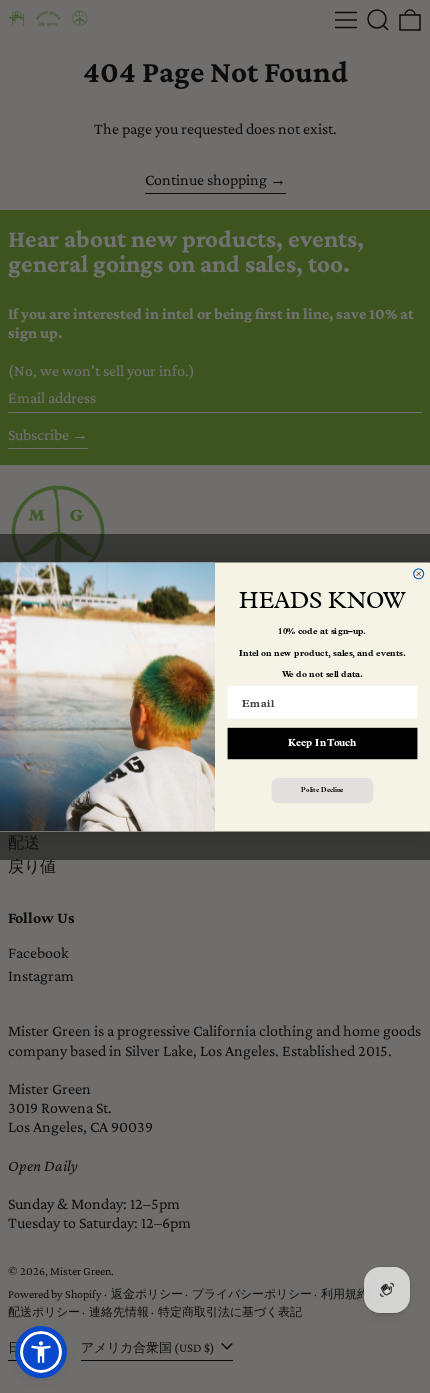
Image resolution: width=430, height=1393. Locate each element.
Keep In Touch (322, 743)
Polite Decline (322, 789)
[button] (41, 1352)
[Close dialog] (419, 573)
